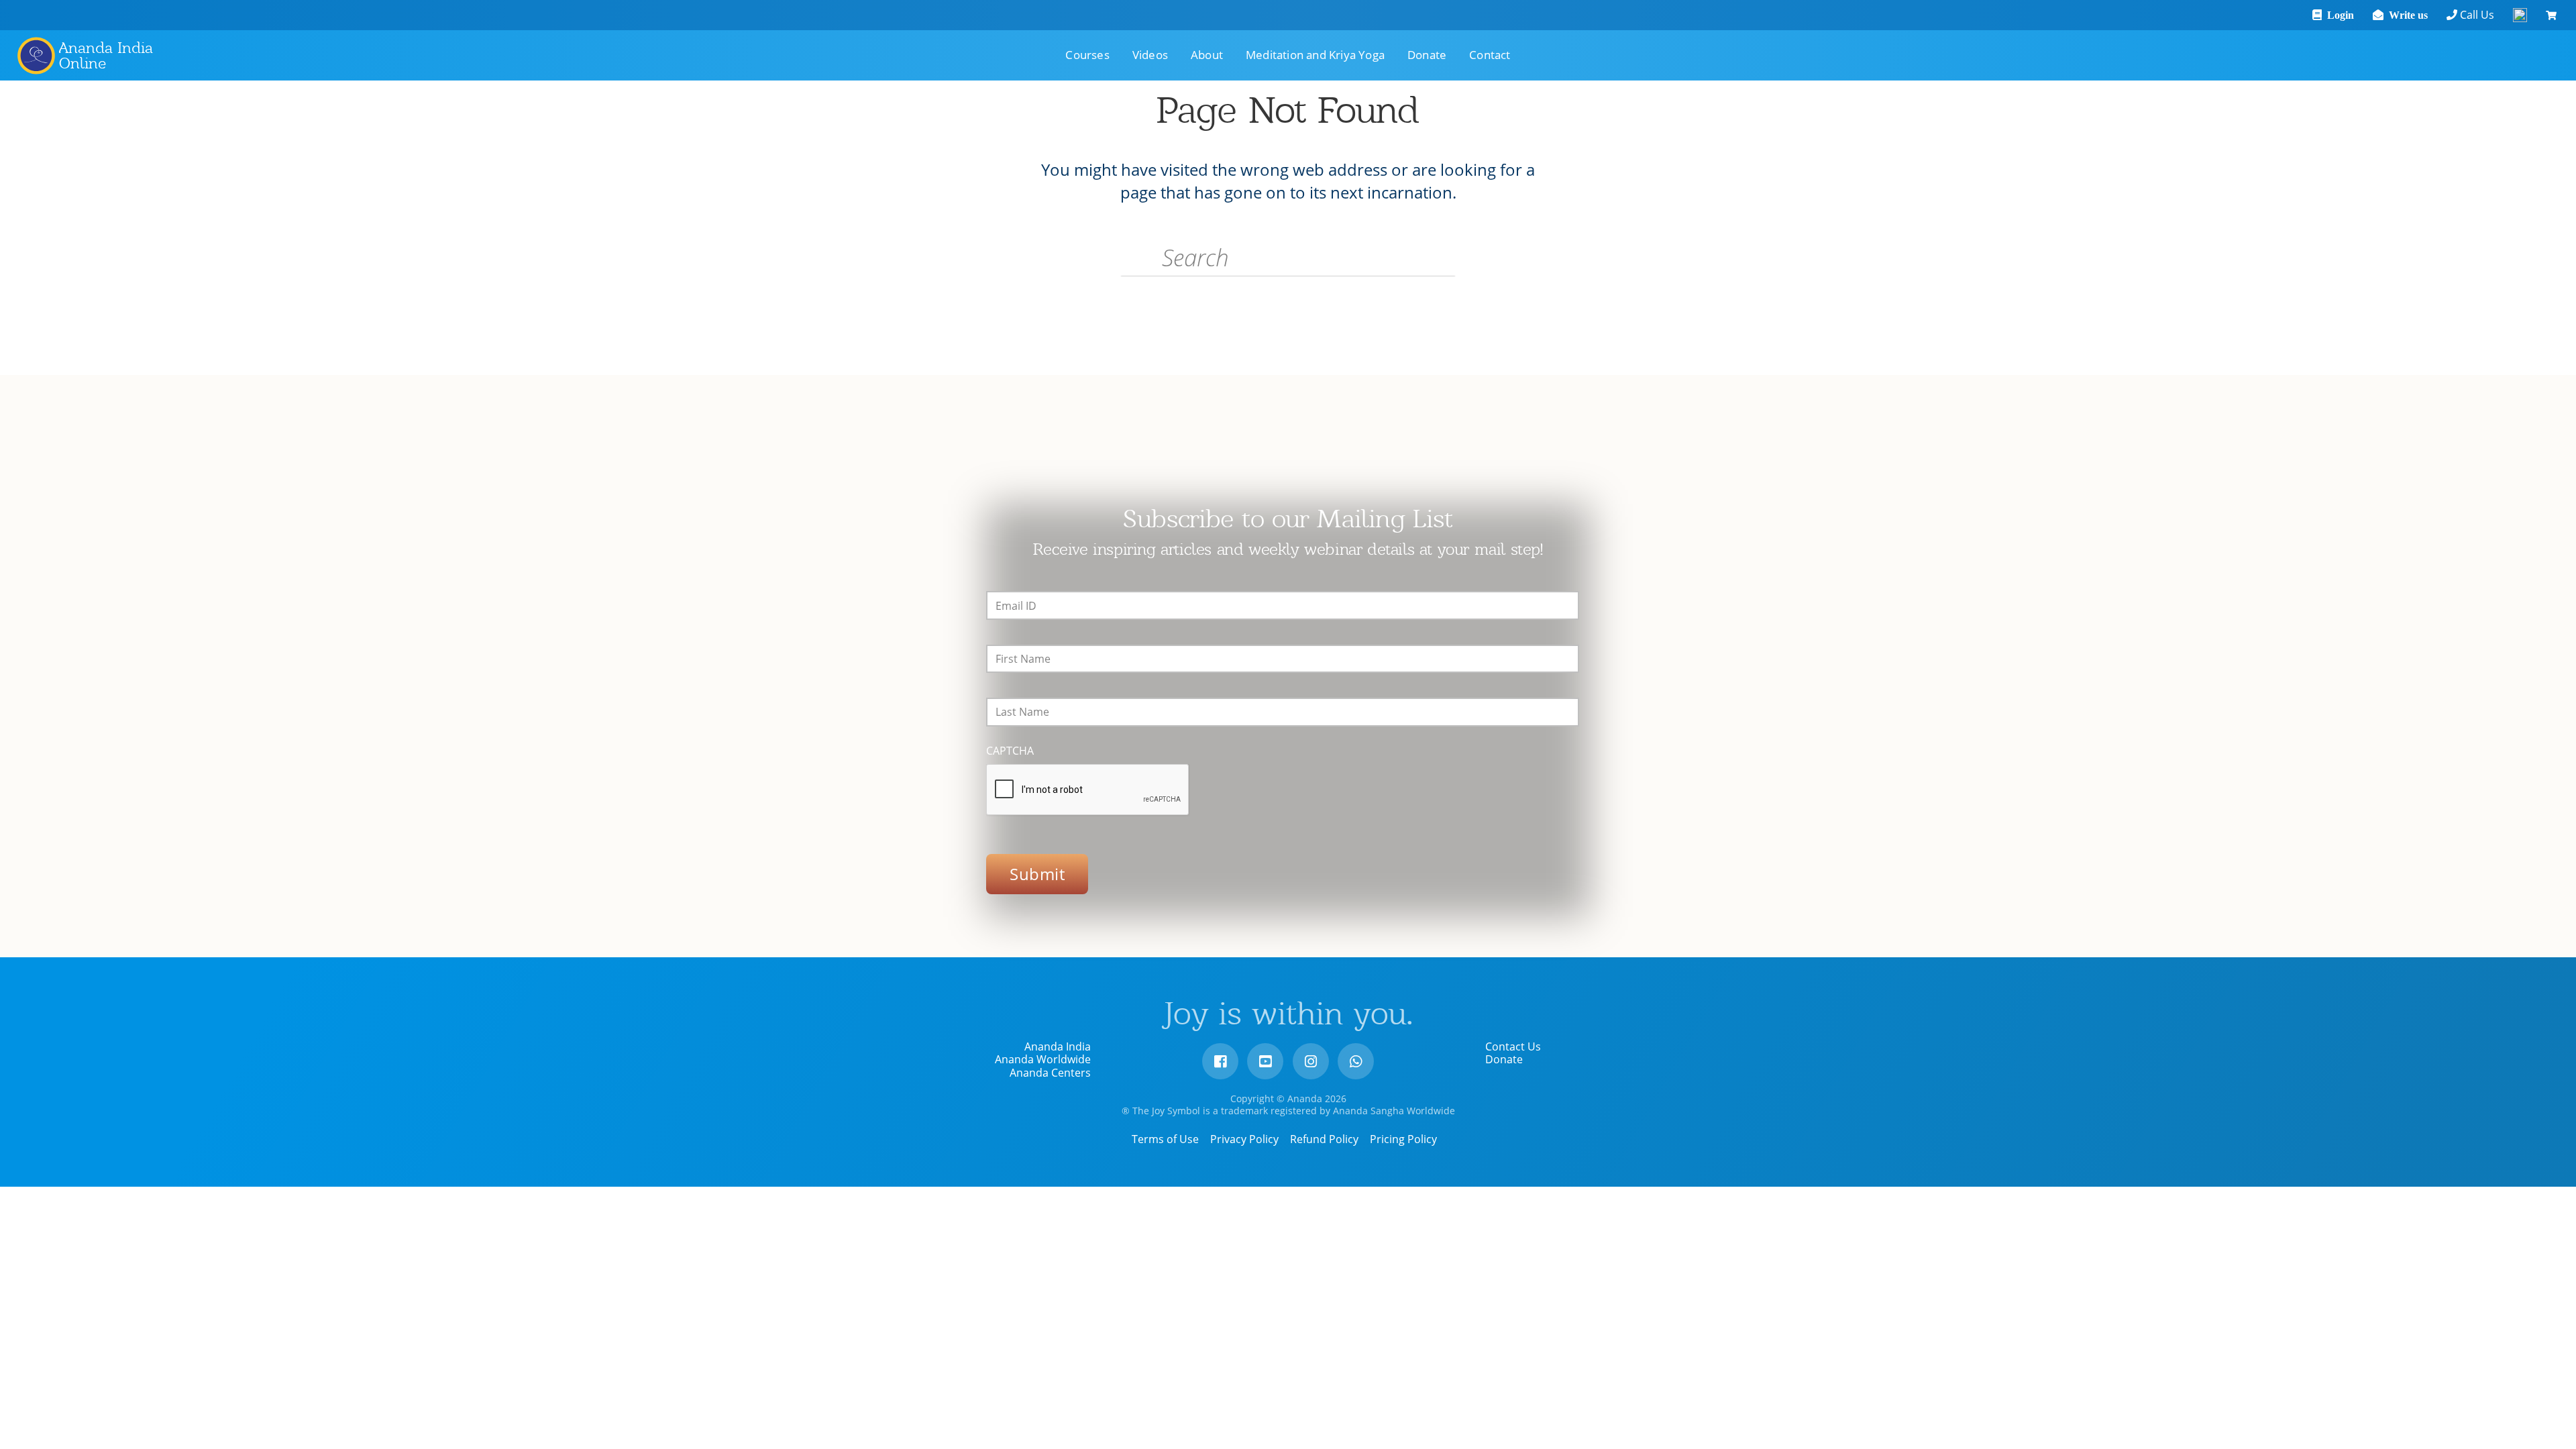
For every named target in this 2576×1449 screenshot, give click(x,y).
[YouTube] (1265, 1061)
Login (2338, 15)
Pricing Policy (1403, 1139)
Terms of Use (1165, 1139)
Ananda (36, 55)
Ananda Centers (1050, 1073)
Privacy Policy (1244, 1139)
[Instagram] (1311, 1061)
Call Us (2476, 15)
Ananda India (1058, 1046)
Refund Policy (1324, 1139)
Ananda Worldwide (1043, 1059)
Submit (1037, 874)
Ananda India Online (106, 55)
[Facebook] (1220, 1061)
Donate (1504, 1059)
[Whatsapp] (1356, 1061)
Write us (2406, 15)
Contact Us (1513, 1046)
